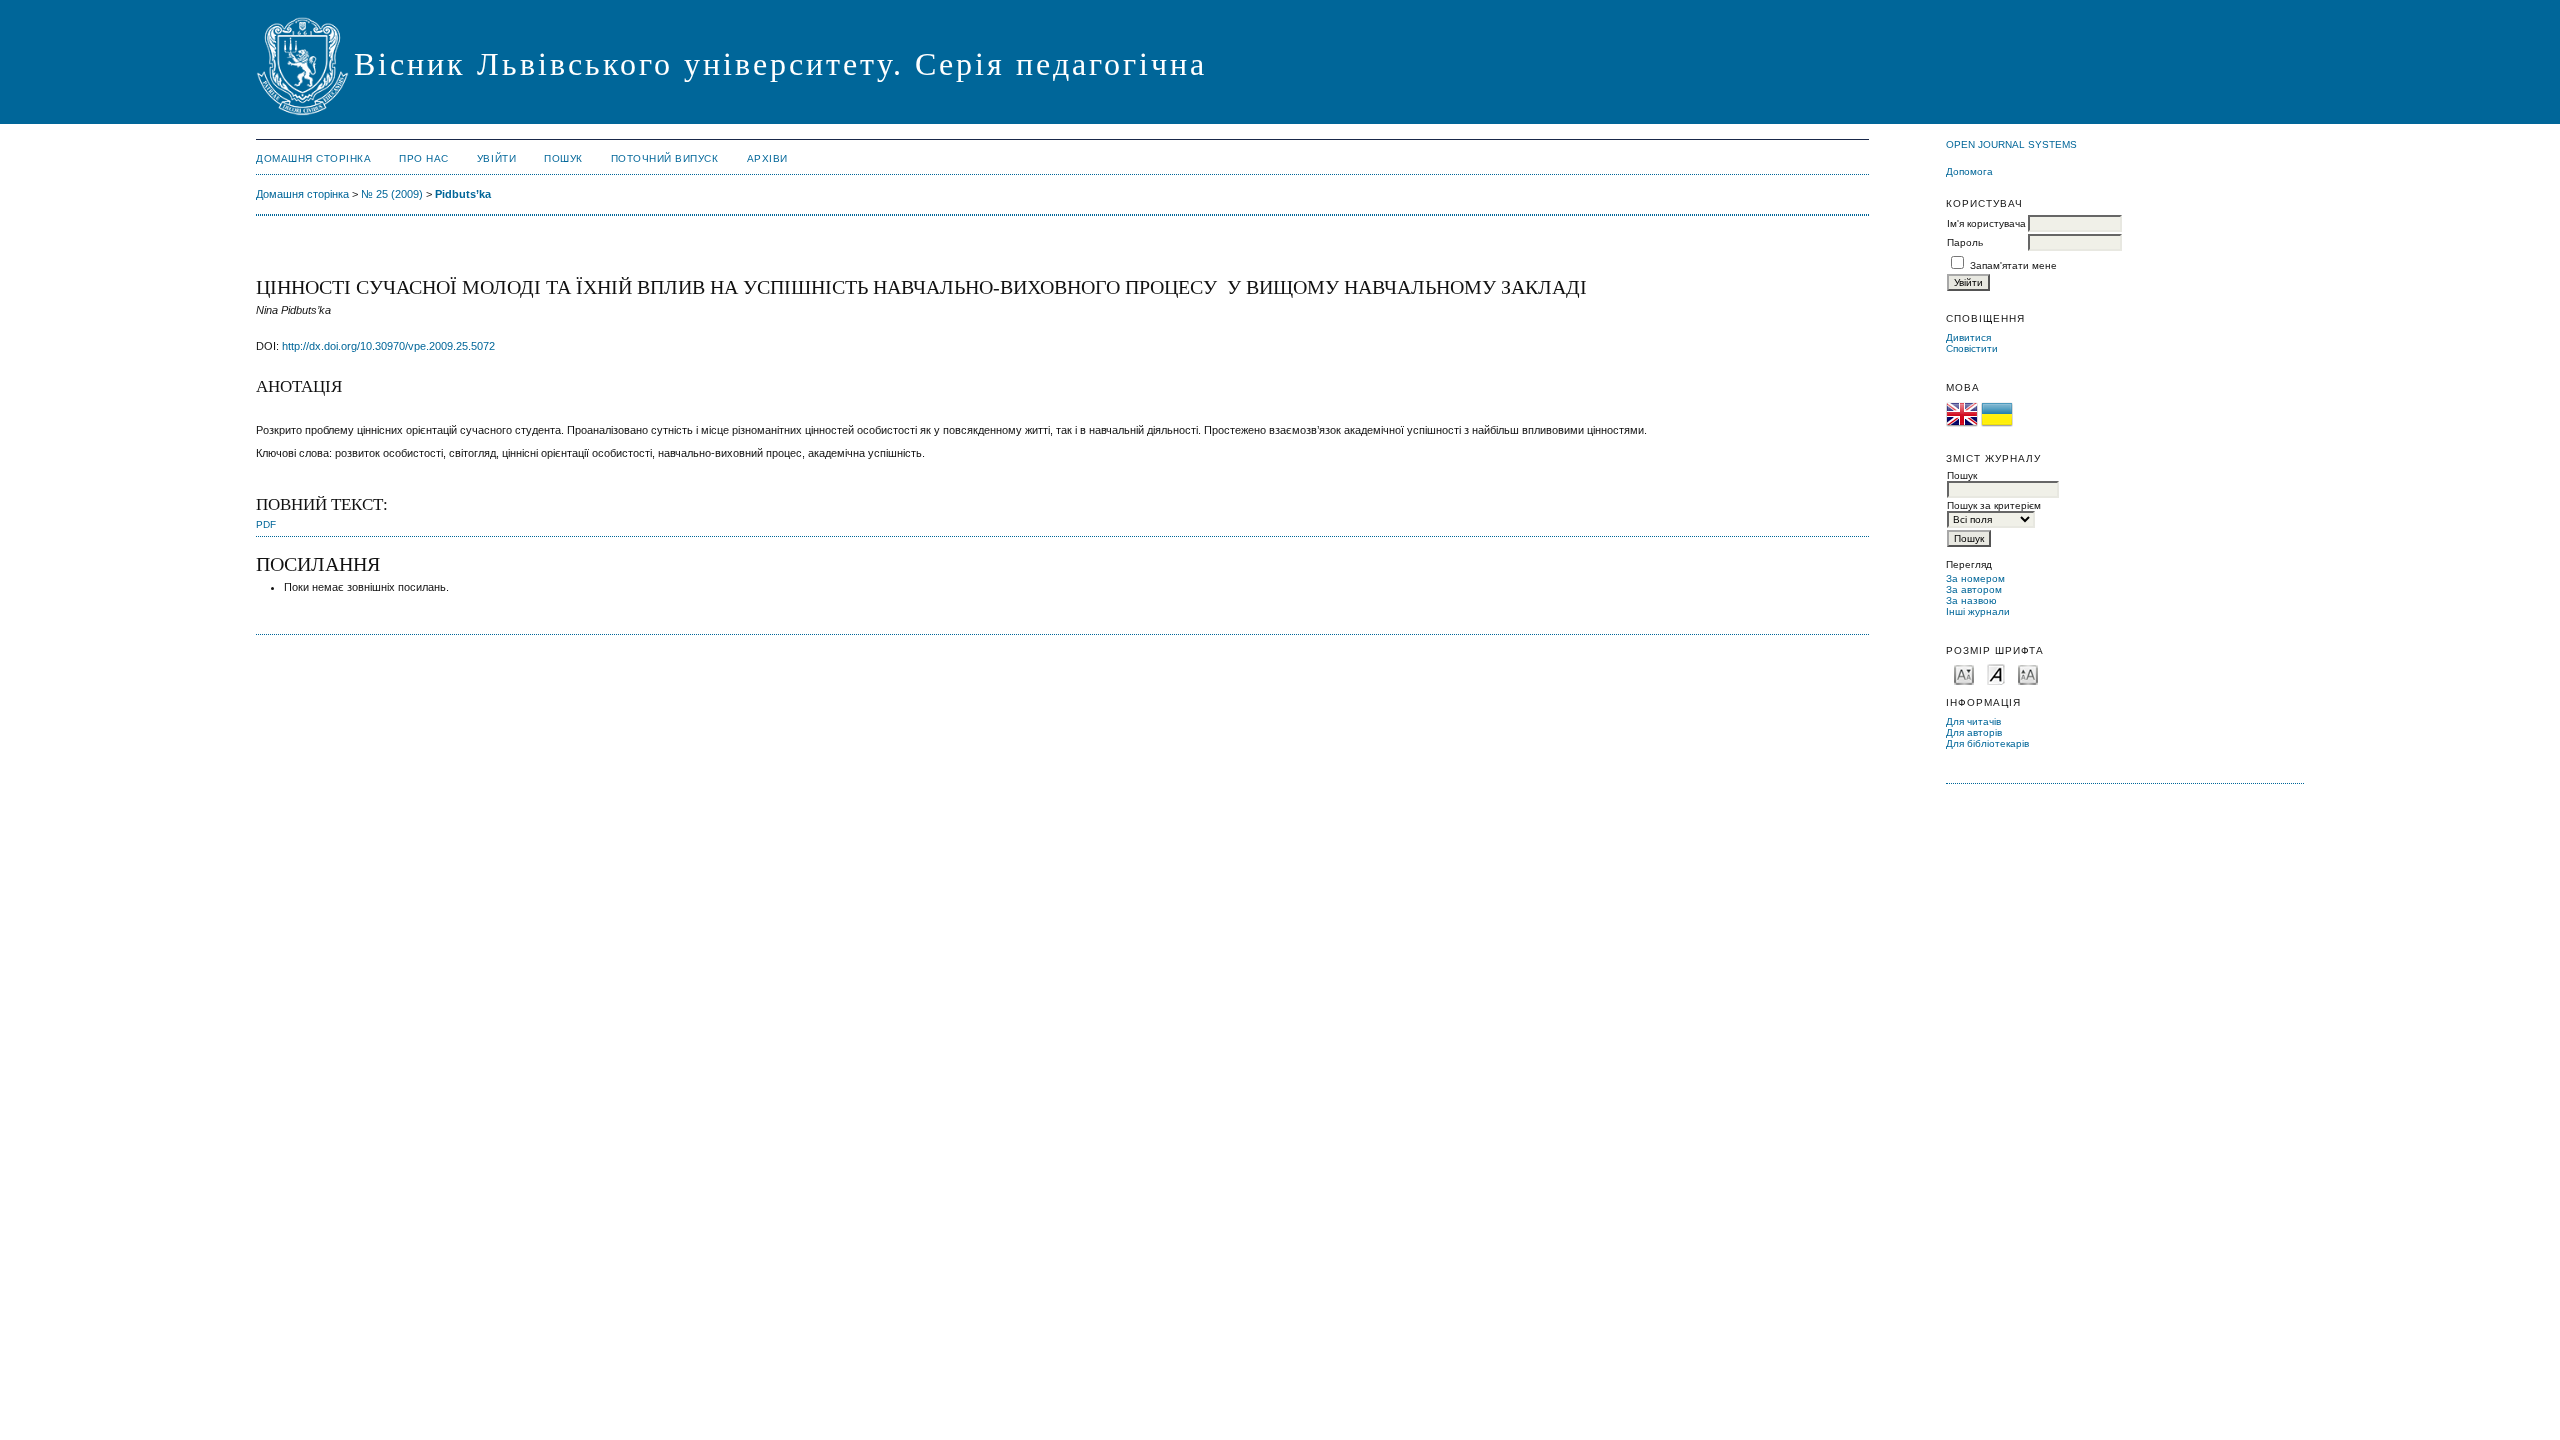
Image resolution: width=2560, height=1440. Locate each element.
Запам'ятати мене (2013, 265)
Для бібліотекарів (1987, 743)
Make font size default (1996, 673)
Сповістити (1972, 348)
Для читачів (1973, 721)
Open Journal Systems (2011, 144)
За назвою (1971, 600)
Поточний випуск (665, 158)
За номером (1975, 578)
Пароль (1965, 242)
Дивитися (1968, 337)
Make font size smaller (1964, 673)
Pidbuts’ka (463, 194)
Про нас (424, 158)
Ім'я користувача (1986, 223)
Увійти (496, 158)
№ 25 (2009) (392, 194)
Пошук (563, 158)
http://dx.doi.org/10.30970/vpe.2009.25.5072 (388, 346)
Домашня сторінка (313, 158)
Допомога (1969, 171)
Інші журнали (1978, 611)
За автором (1974, 589)
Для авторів (1974, 732)
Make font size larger (2028, 673)
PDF (266, 524)
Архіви (767, 158)
